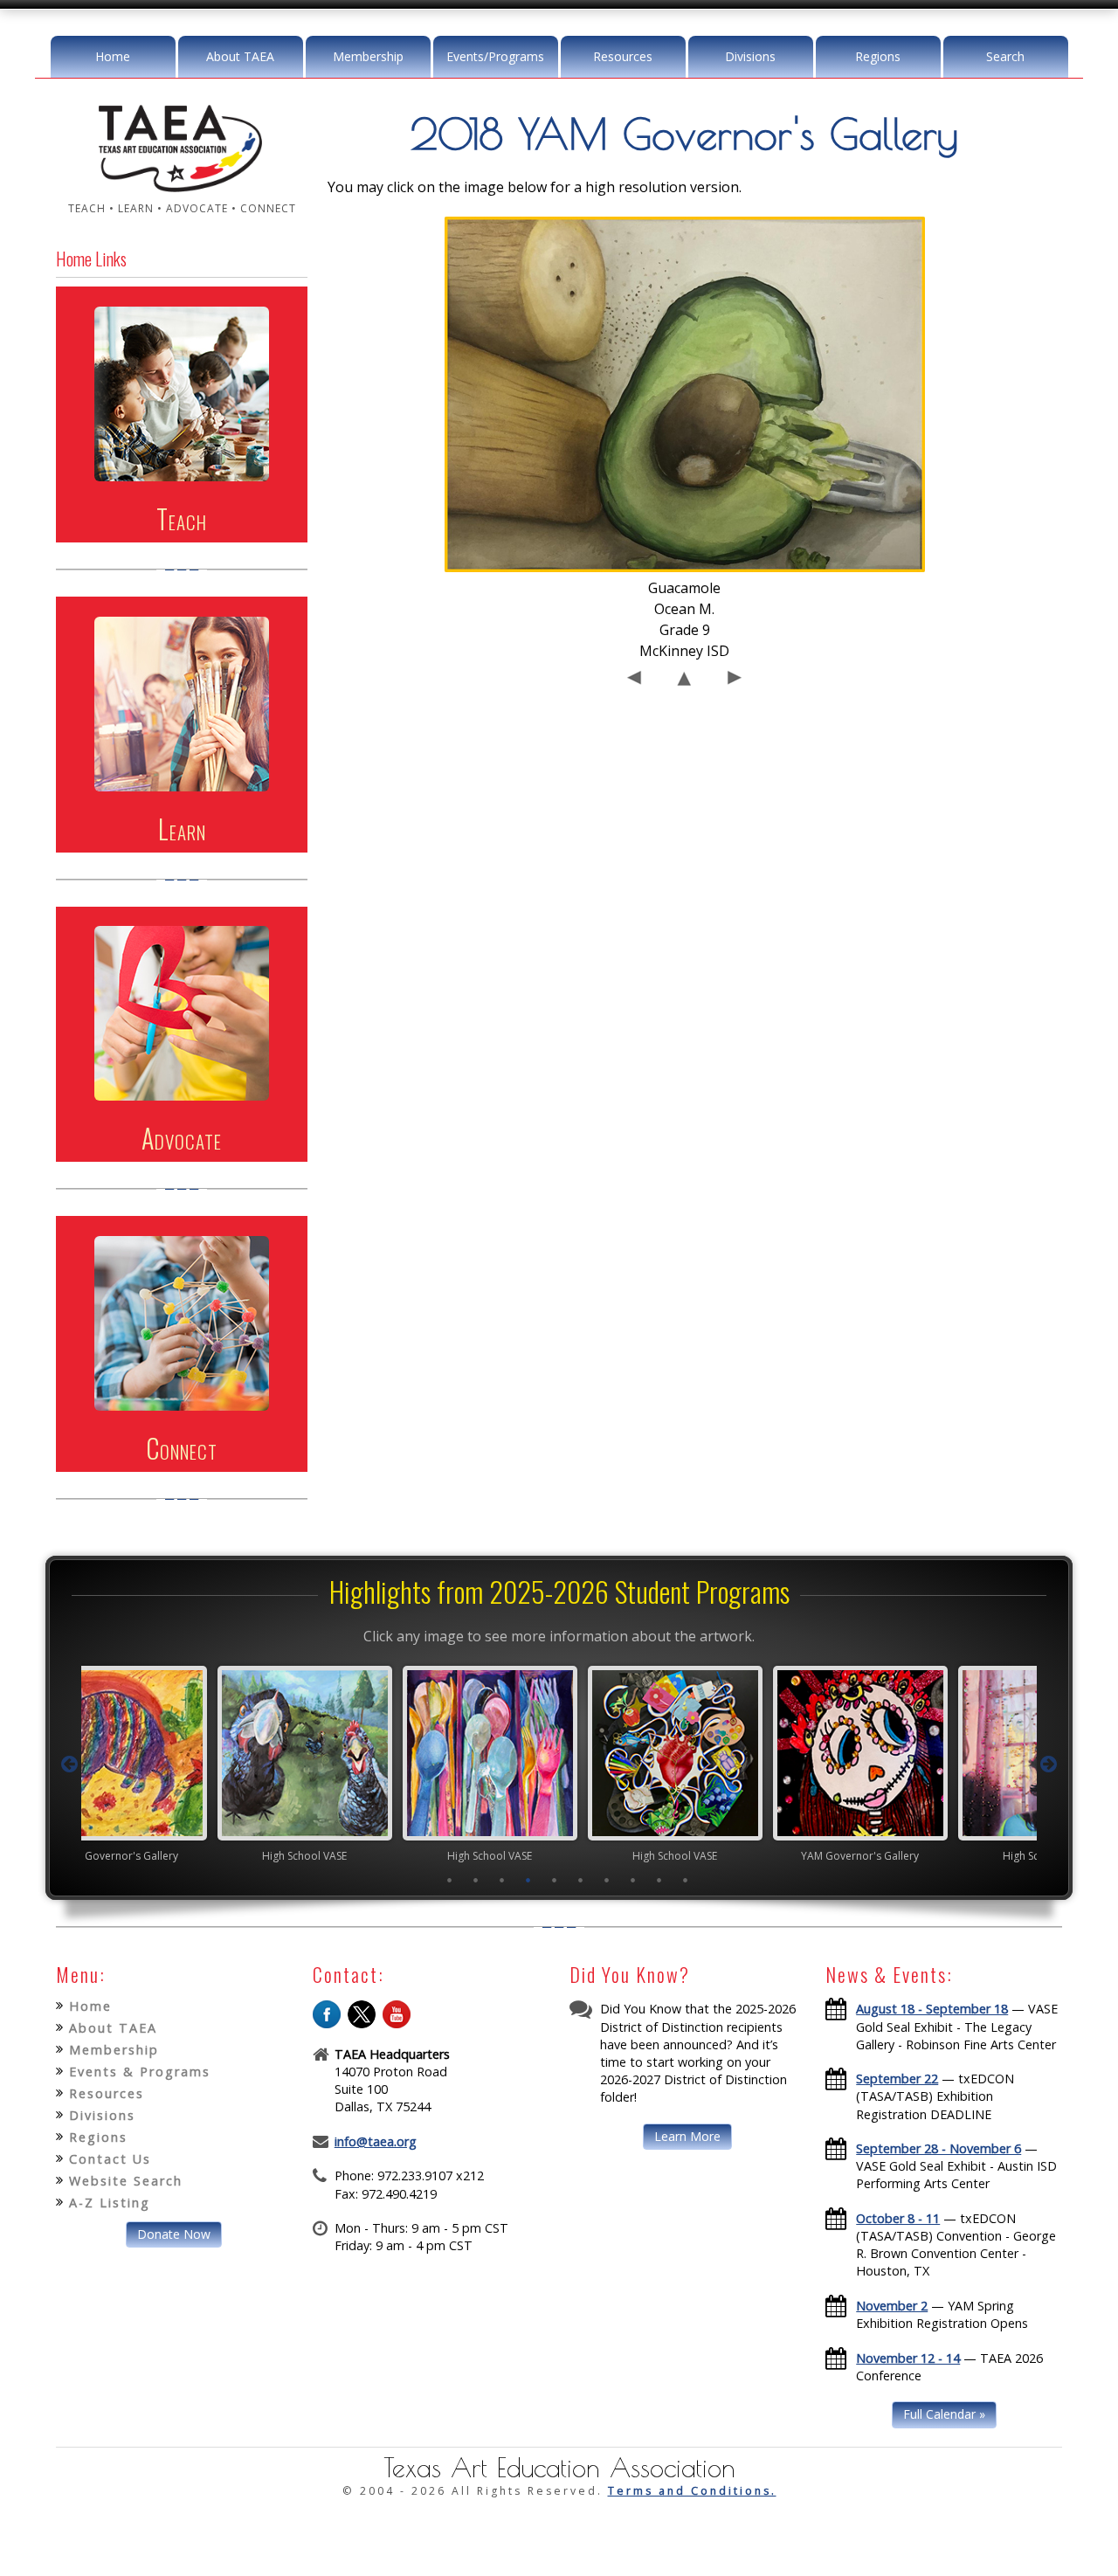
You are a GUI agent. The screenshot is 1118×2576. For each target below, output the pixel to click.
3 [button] (502, 1880)
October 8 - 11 (898, 2218)
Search (1005, 56)
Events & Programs (140, 2072)
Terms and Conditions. (692, 2491)
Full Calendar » (944, 2414)
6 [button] (581, 1880)
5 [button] (555, 1880)
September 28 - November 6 (939, 2148)
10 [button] (686, 1880)
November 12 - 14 (908, 2358)
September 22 (897, 2079)
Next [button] (1049, 1765)
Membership (368, 56)
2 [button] (476, 1880)
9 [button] (659, 1880)
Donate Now (174, 2234)
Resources (623, 56)
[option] (189, 1764)
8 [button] (633, 1880)
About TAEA (240, 56)
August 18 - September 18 (932, 2009)
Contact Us (110, 2159)
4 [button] (528, 1880)
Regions (878, 56)
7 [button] (607, 1880)
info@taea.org (376, 2141)
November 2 (892, 2306)
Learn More (687, 2136)
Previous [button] (69, 1765)
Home (113, 56)
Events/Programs (495, 56)
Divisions (750, 56)
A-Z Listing (110, 2203)
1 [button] (450, 1880)
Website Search (126, 2181)
